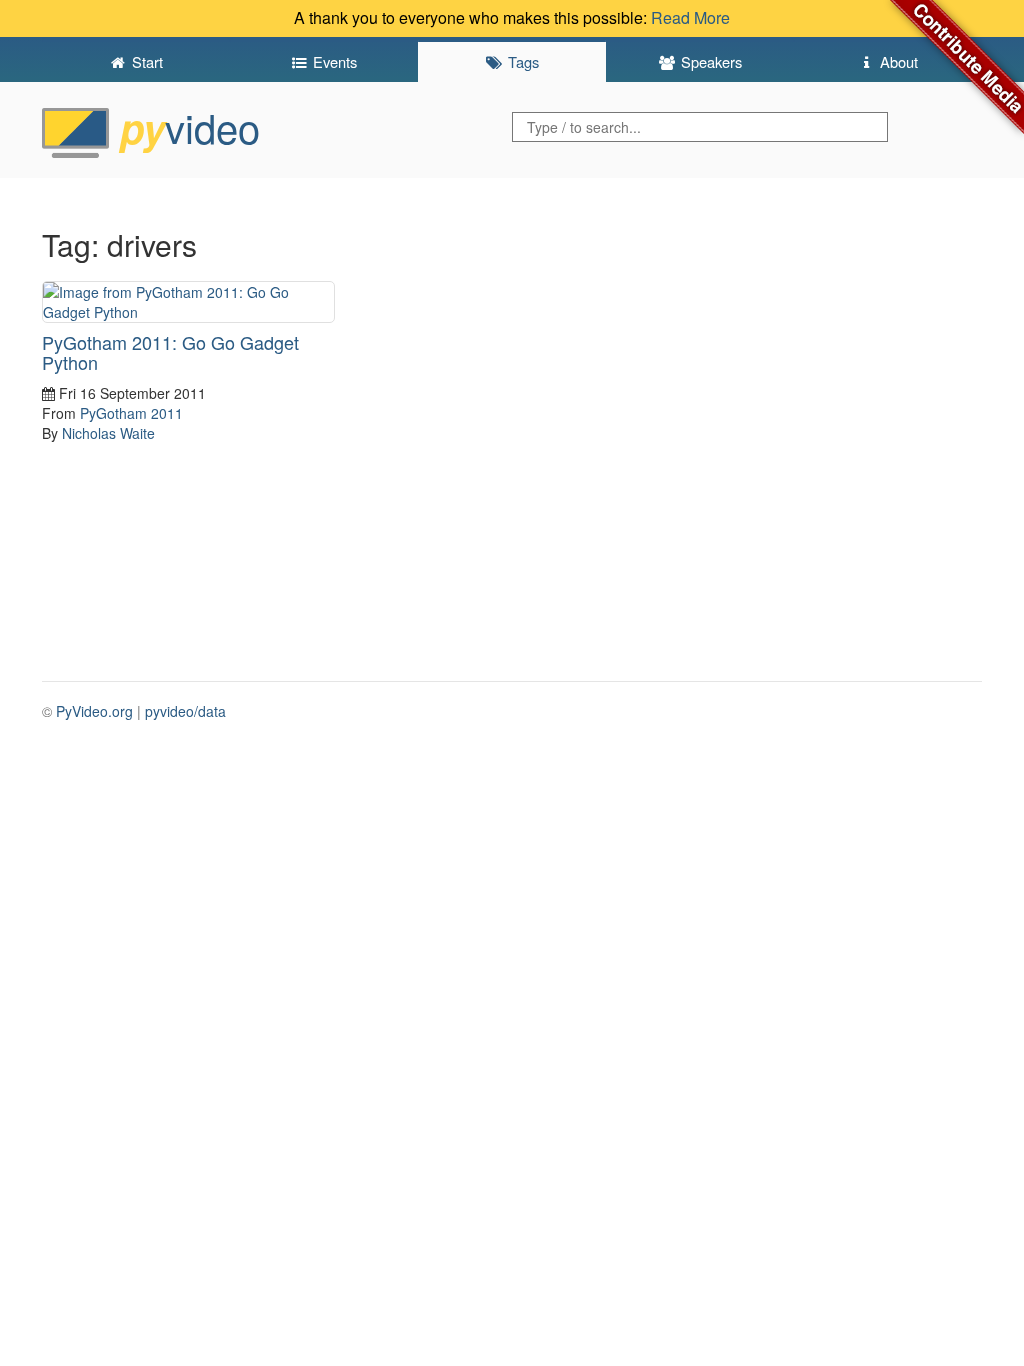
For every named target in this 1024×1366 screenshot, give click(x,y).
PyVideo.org (94, 711)
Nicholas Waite (108, 433)
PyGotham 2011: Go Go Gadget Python (170, 352)
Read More (690, 17)
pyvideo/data (185, 711)
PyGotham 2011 (131, 413)
